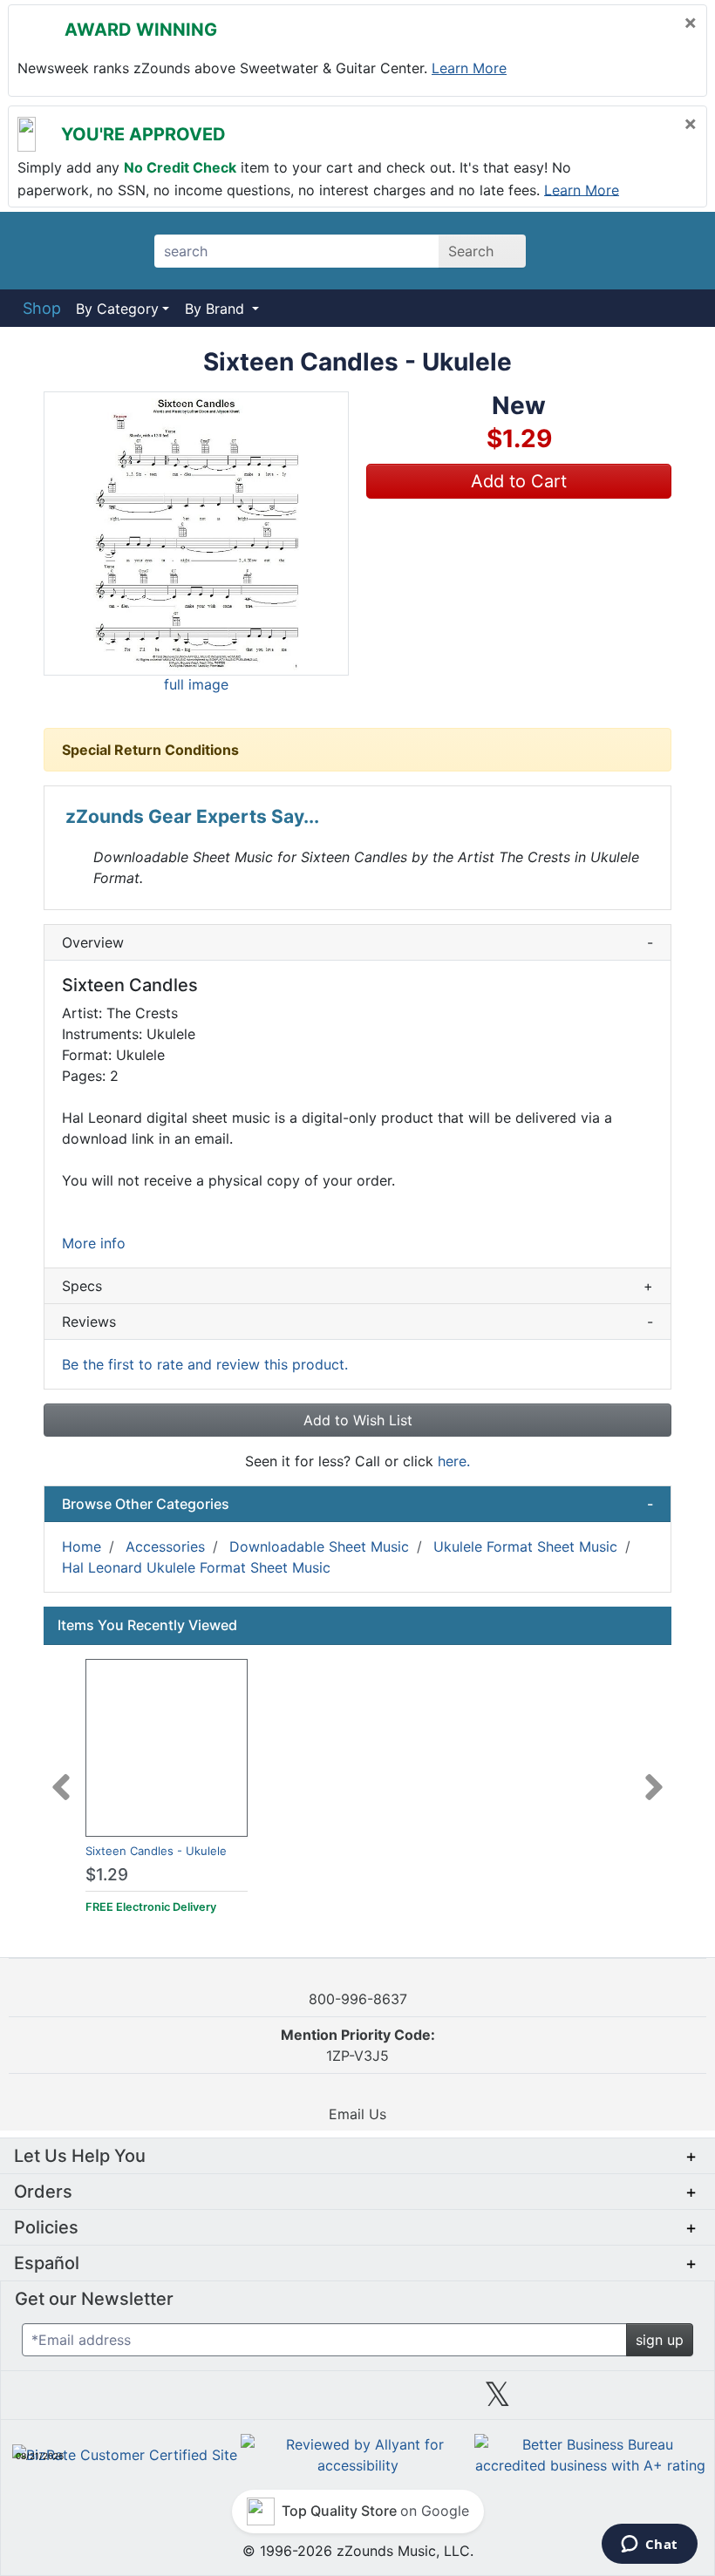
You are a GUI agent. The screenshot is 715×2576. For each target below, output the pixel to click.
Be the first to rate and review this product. (205, 1364)
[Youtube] (637, 2401)
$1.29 (107, 1875)
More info (94, 1243)
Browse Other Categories (357, 1504)
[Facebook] (217, 2401)
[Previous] (61, 1777)
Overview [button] (357, 942)
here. (454, 1461)
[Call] (674, 251)
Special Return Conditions (150, 750)
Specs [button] (357, 1286)
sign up (660, 2340)
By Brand (217, 309)
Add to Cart (519, 481)
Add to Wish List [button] (358, 1420)
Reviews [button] (357, 1322)
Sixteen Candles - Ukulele (156, 1851)
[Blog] (78, 2401)
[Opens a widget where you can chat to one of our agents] (649, 2545)
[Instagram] (357, 2401)
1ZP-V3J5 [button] (358, 2045)
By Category (117, 309)
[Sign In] (627, 250)
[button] (196, 534)
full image (196, 684)
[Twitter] (497, 2401)
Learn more (469, 68)
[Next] (654, 1777)
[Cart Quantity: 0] (579, 250)
